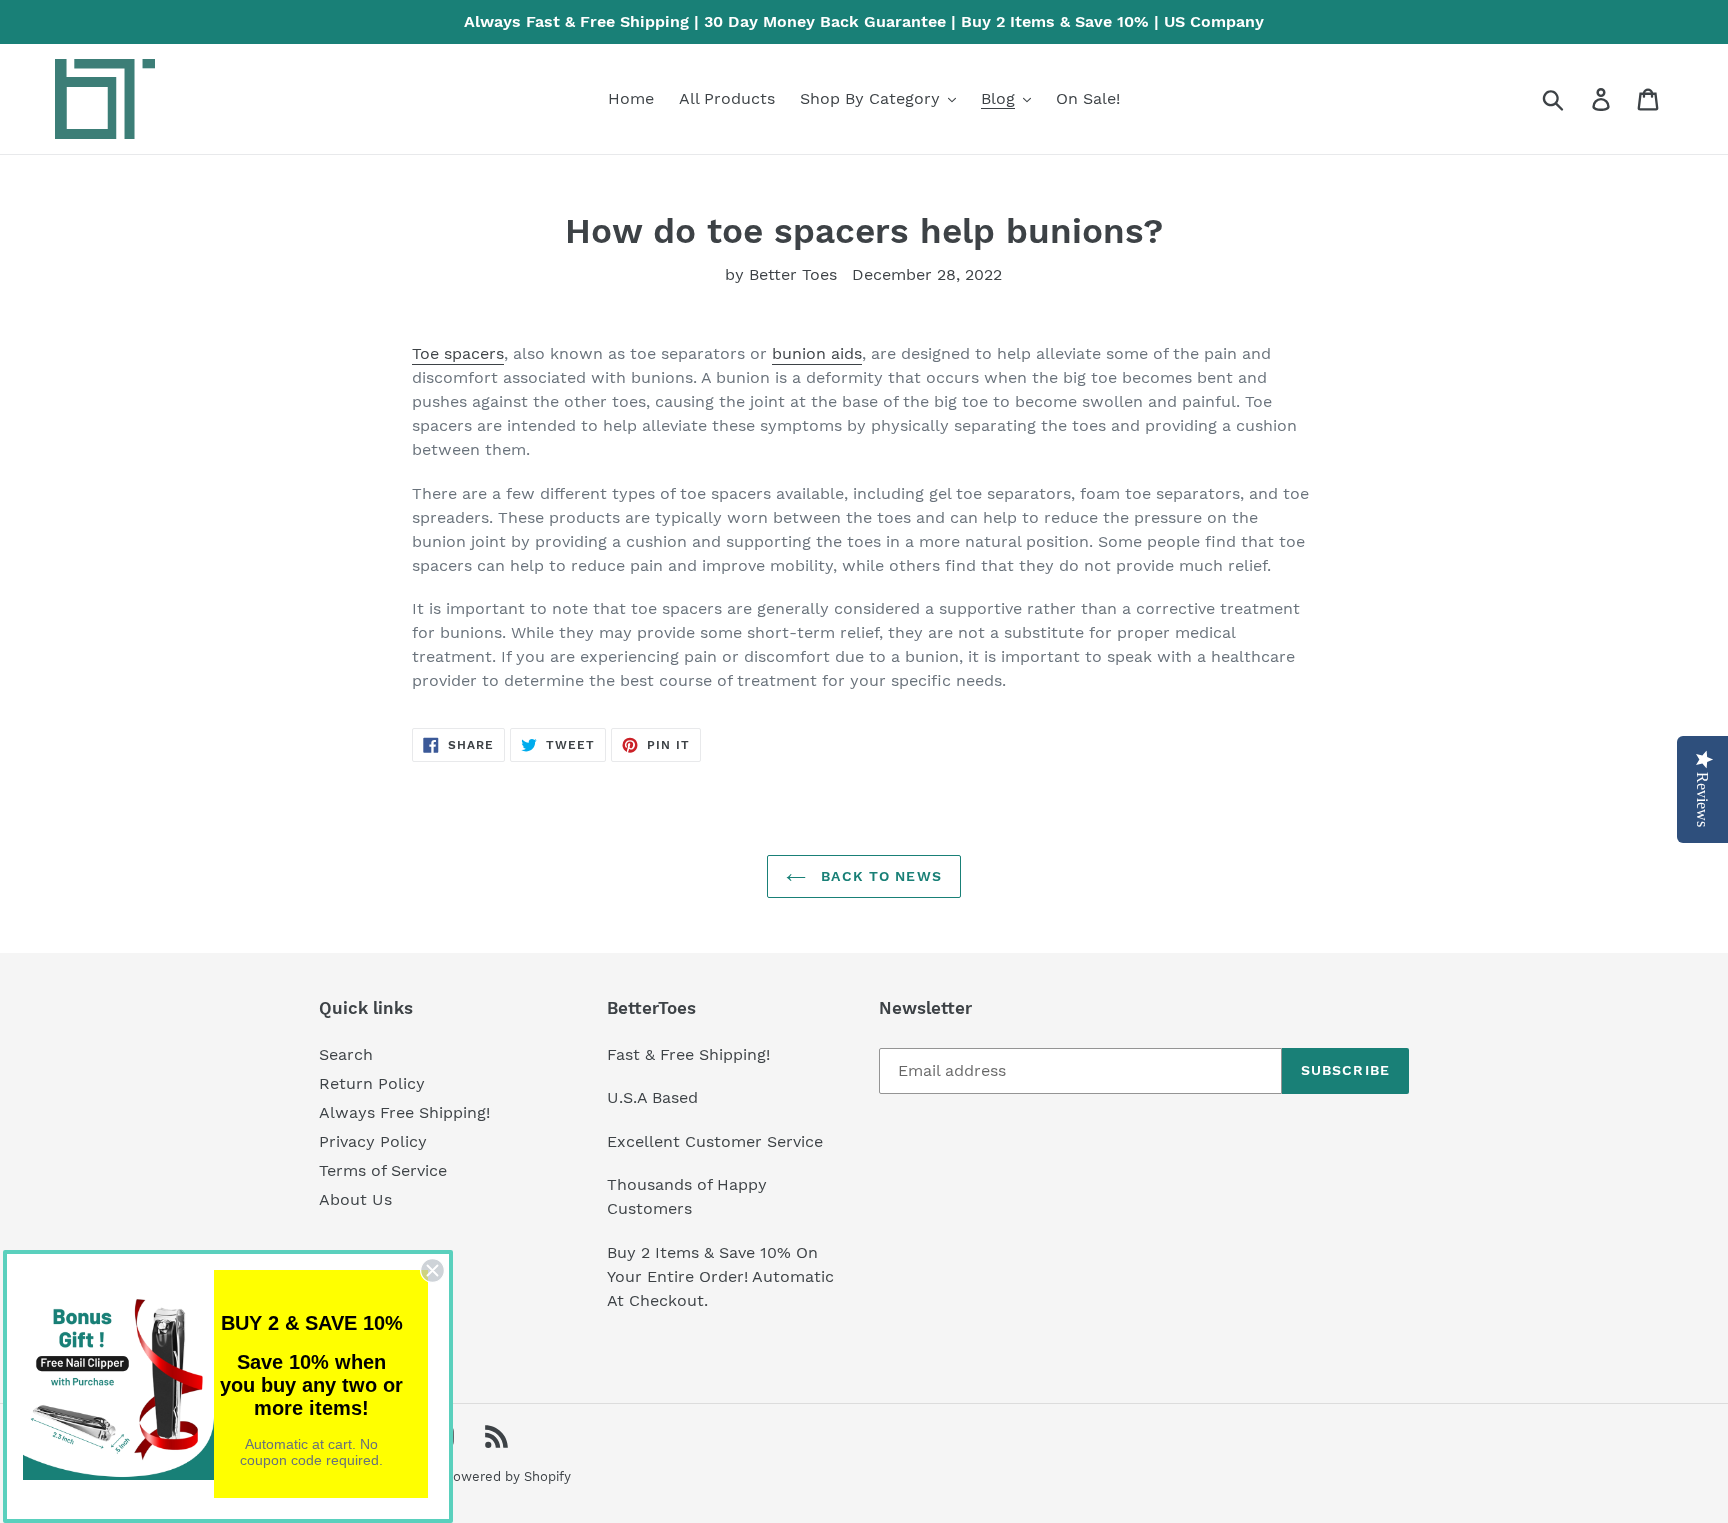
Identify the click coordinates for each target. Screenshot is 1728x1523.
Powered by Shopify (508, 1476)
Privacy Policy (373, 1141)
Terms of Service (383, 1170)
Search (346, 1054)
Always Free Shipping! (404, 1112)
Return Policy (372, 1083)
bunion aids (817, 353)
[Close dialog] (432, 1270)
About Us (355, 1199)
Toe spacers (458, 353)
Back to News (879, 876)
